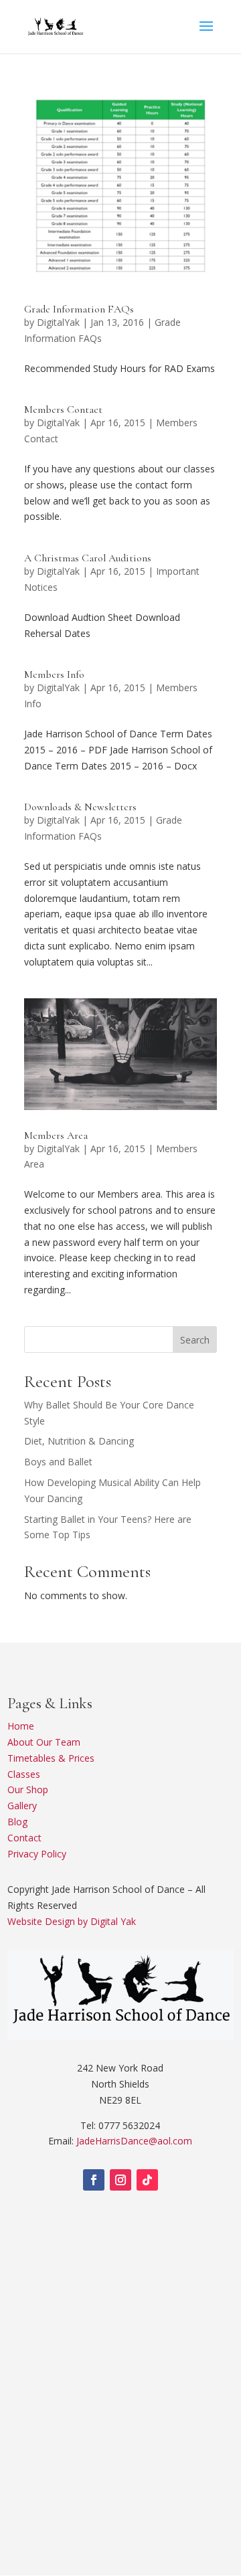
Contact (24, 1838)
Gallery (22, 1806)
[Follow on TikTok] (147, 2180)
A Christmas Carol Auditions (88, 558)
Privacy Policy (37, 1854)
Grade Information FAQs (79, 309)
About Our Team (44, 1742)
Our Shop (28, 1789)
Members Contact (63, 409)
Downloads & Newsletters (80, 807)
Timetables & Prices (51, 1758)
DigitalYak (58, 322)
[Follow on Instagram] (120, 2180)
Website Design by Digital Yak (72, 1921)
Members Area (56, 1135)
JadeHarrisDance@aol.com (134, 2141)
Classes (24, 1774)
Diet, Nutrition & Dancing (79, 1441)
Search (195, 1340)
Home (21, 1726)
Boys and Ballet (58, 1462)
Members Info (54, 674)
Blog (17, 1822)
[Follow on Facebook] (94, 2180)
